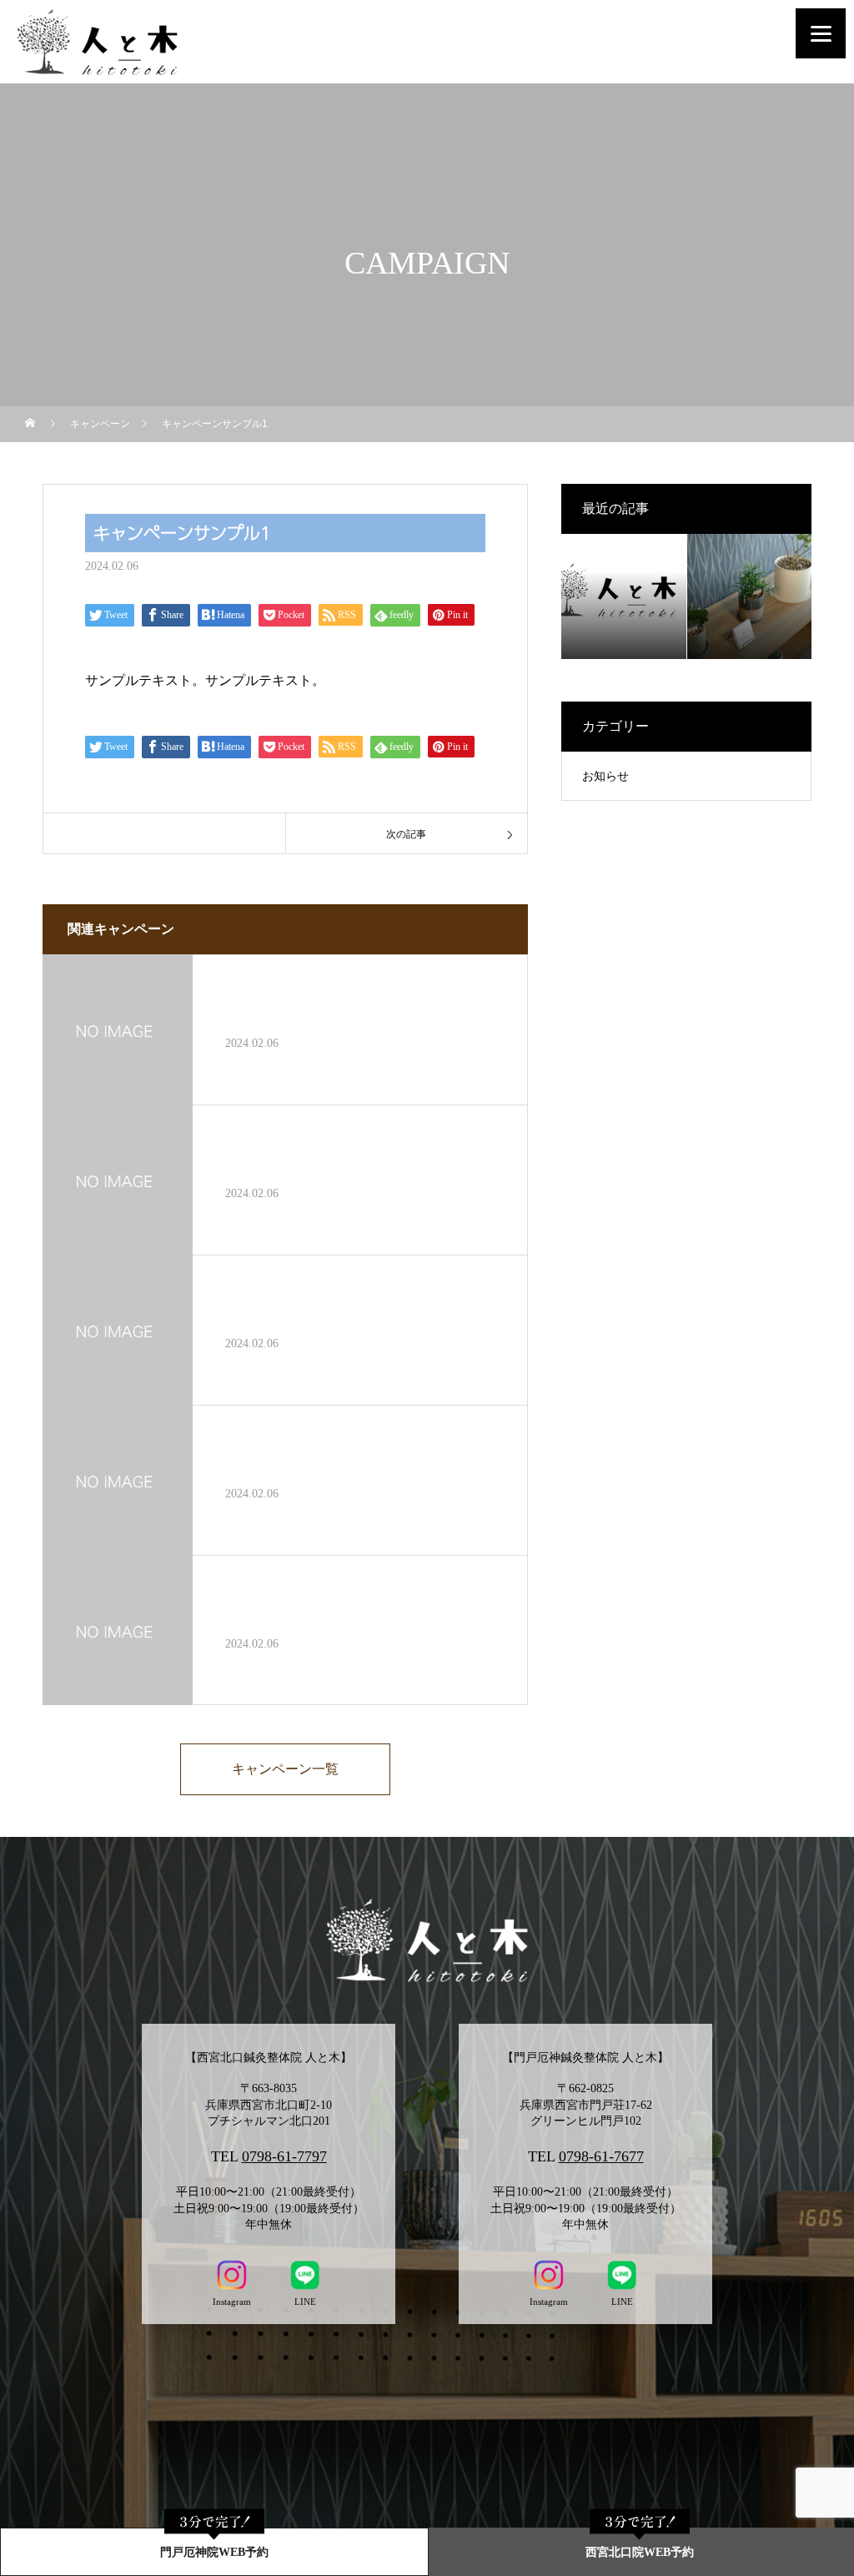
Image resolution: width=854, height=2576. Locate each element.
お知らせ (605, 776)
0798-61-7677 (601, 2156)
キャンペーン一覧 (285, 1769)
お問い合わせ (427, 2455)
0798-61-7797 (284, 2156)
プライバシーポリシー (427, 2512)
